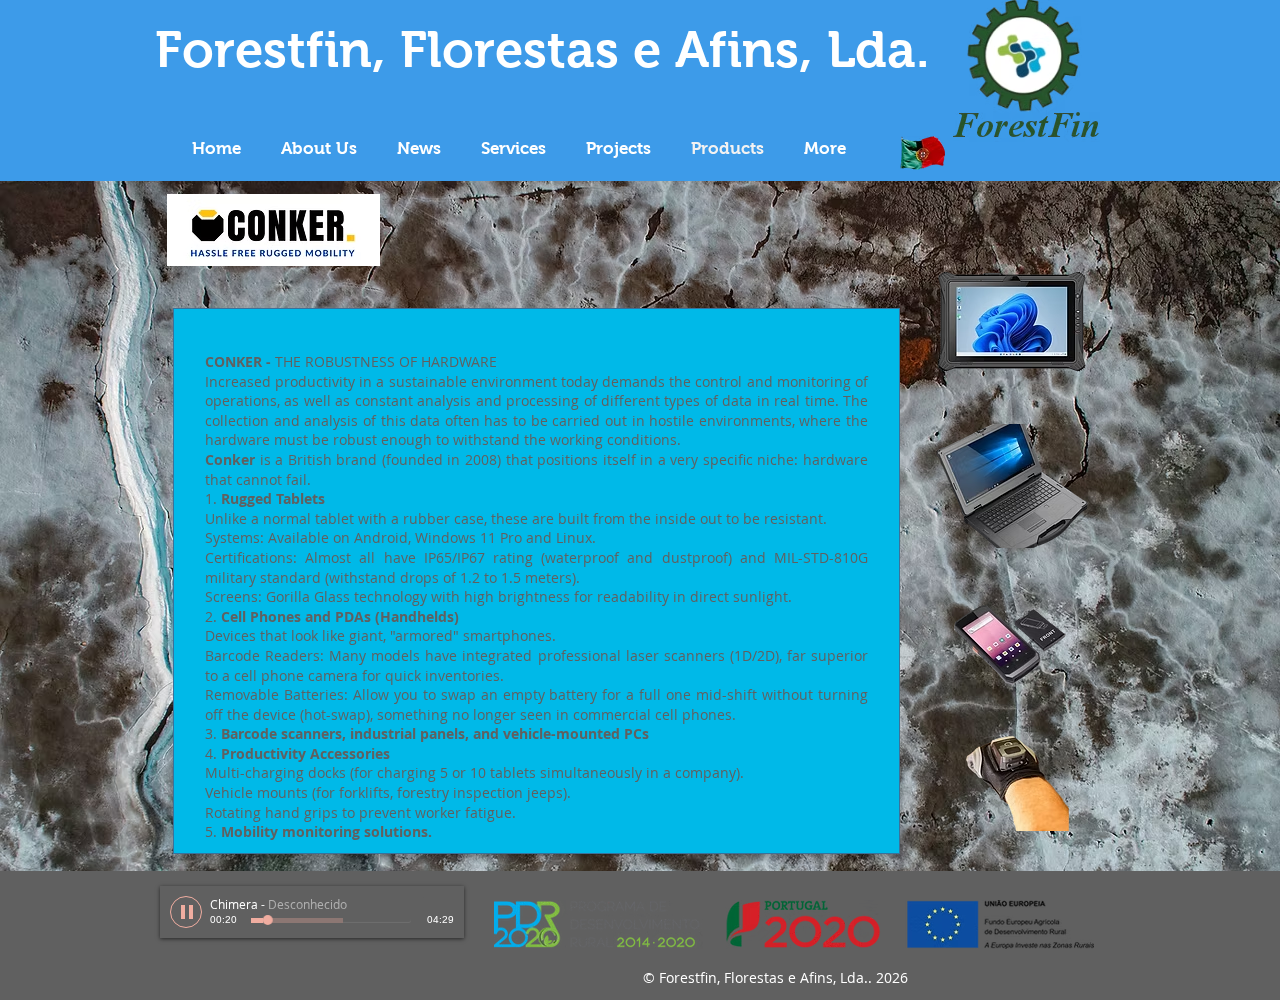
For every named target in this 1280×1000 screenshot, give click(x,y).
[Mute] (422, 904)
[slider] (444, 904)
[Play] (186, 912)
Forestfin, (270, 49)
